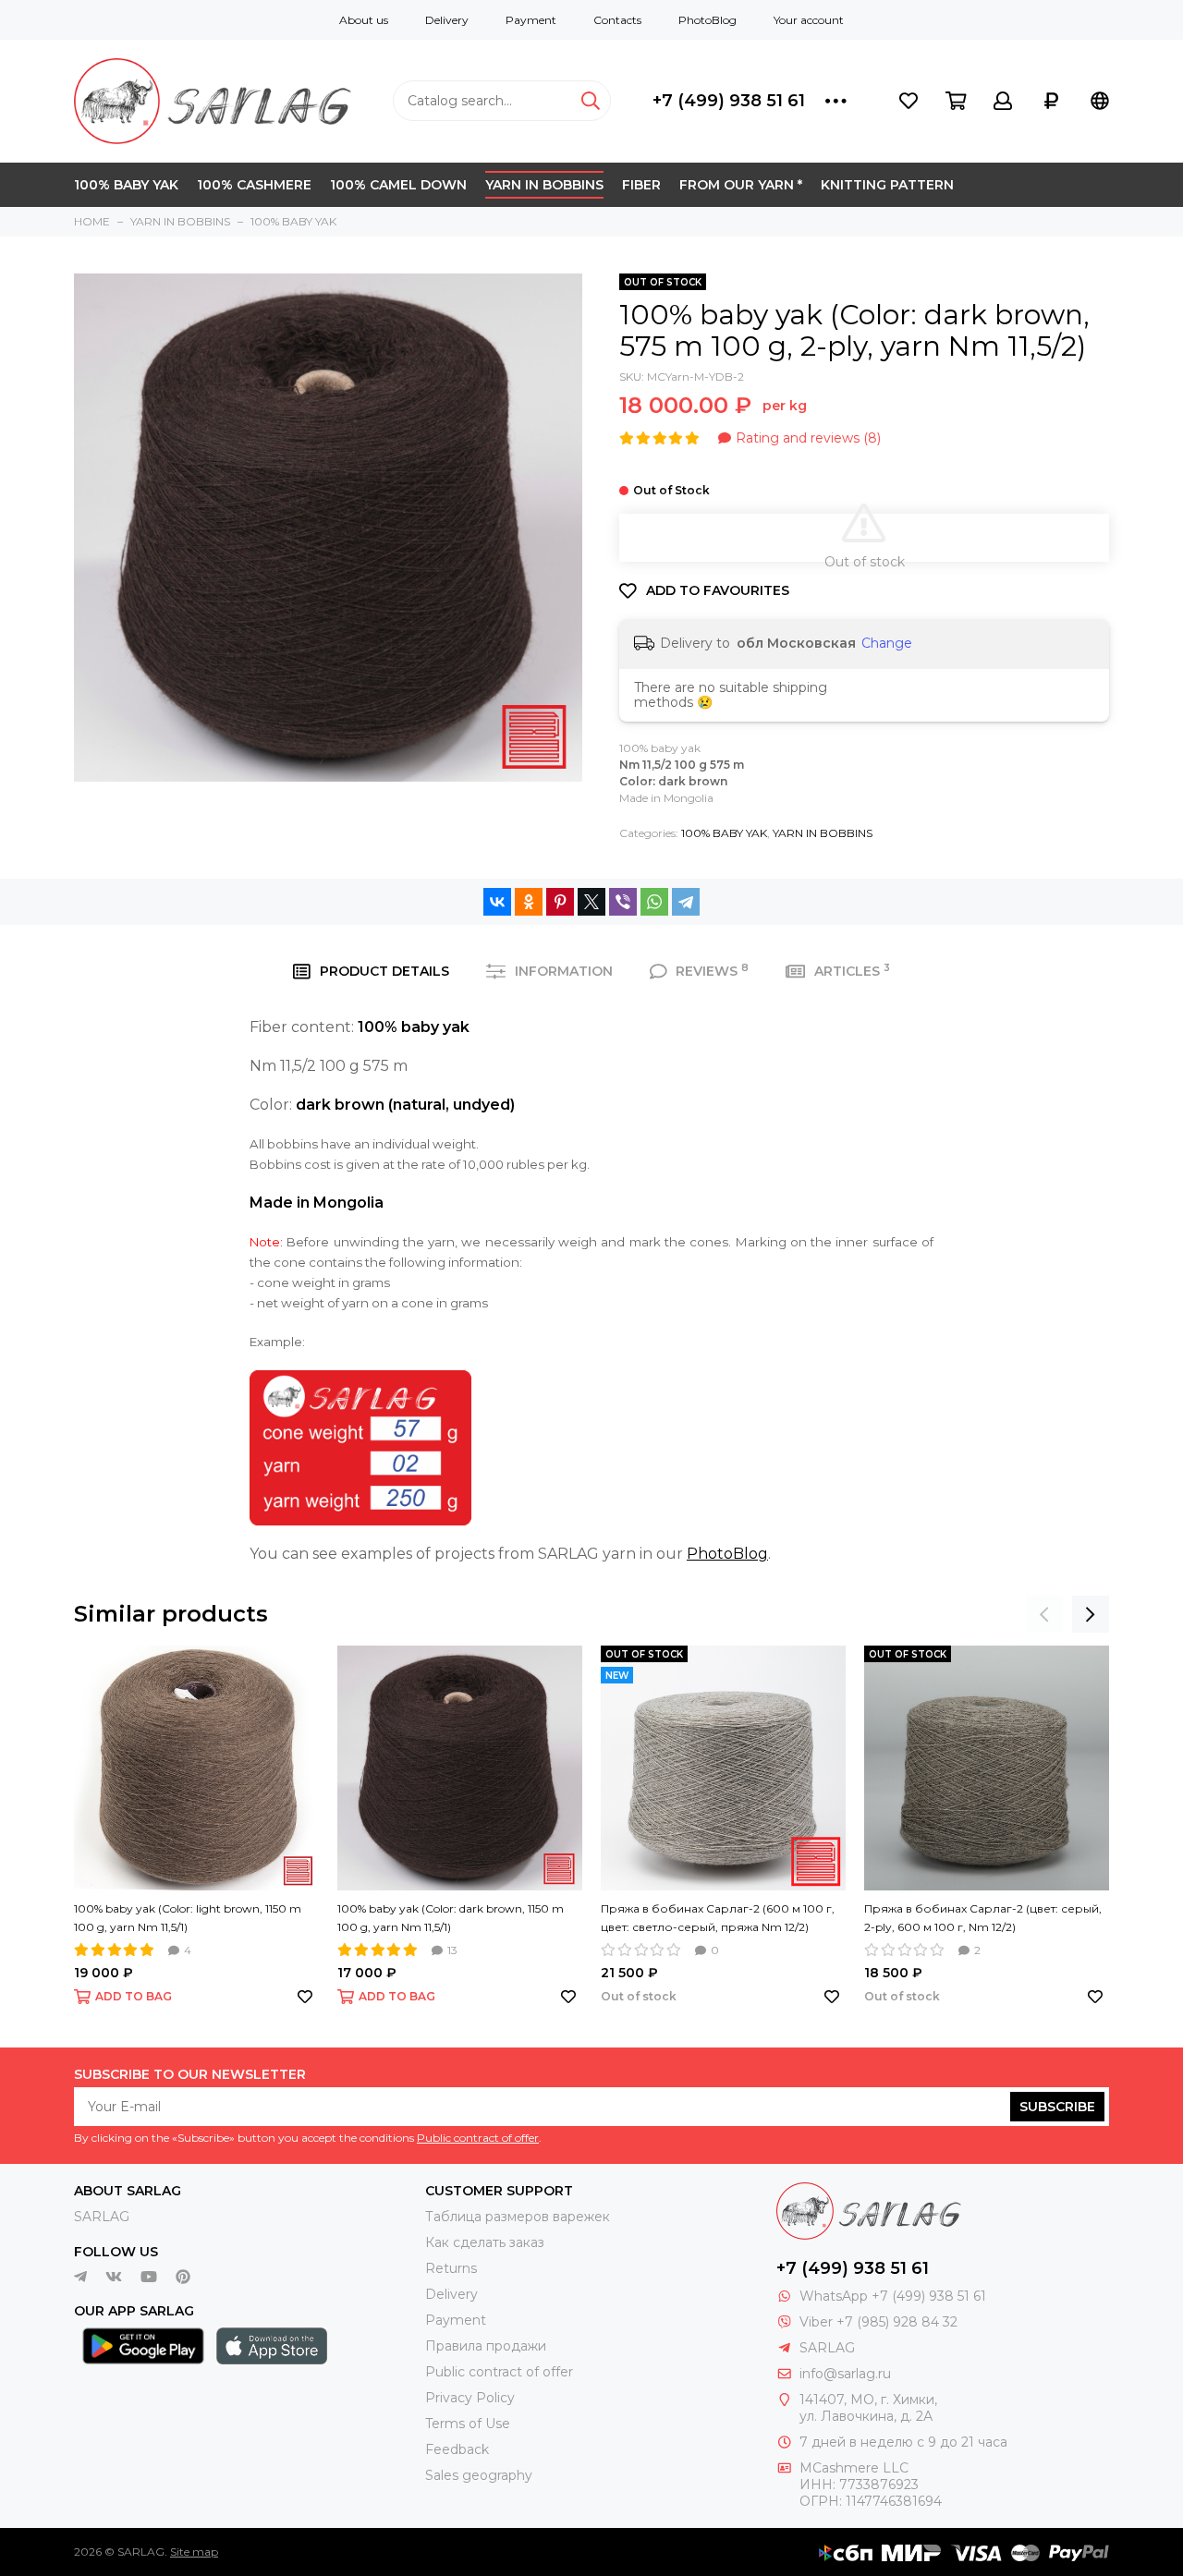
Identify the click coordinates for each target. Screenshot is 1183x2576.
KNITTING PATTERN (887, 185)
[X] (591, 902)
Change (887, 643)
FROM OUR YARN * (741, 185)
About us (364, 20)
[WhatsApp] (654, 902)
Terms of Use (468, 2424)
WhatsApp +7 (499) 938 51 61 (893, 2296)
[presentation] (1044, 1614)
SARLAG (102, 2217)
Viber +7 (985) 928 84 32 (878, 2322)
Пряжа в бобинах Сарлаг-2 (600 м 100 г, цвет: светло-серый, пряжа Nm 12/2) (718, 1918)
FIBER (641, 185)
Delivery (447, 20)
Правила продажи (486, 2346)
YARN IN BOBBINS (544, 185)
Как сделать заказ (485, 2242)
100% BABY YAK (126, 185)
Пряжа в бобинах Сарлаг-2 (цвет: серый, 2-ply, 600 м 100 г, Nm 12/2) (983, 1918)
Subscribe (1057, 2107)
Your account (809, 20)
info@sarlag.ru (845, 2374)
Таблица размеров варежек (518, 2217)
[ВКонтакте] (497, 902)
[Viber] (623, 902)
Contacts (617, 20)
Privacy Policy (470, 2398)
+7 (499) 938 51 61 (729, 101)
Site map (194, 2552)
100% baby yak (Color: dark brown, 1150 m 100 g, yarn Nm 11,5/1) (451, 1918)
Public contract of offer (478, 2138)
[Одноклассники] (529, 902)
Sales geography (479, 2475)
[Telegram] (686, 902)
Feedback (457, 2449)
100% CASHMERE (254, 185)
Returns (451, 2268)
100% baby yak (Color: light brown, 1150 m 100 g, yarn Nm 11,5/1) (188, 1918)
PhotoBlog (707, 20)
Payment (531, 20)
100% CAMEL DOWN (398, 185)
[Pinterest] (560, 902)
